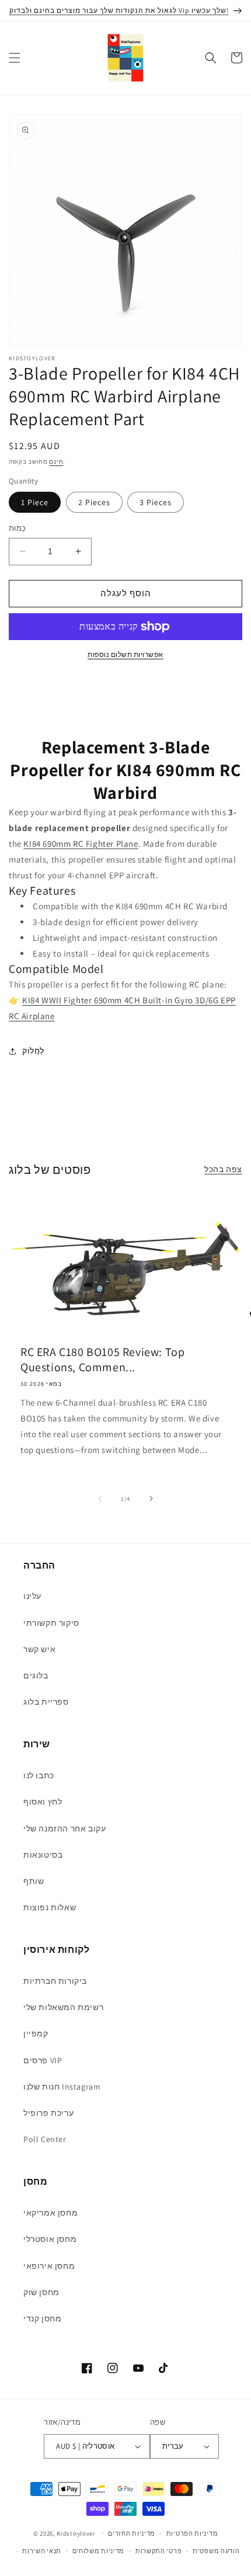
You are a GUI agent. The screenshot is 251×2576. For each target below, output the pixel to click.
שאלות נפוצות (50, 1907)
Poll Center (45, 2139)
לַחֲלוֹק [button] (33, 1051)
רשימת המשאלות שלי (63, 2007)
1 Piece (35, 502)
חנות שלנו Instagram (62, 2087)
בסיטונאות (43, 1855)
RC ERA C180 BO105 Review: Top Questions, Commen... (102, 1360)
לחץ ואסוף (43, 1802)
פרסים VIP (43, 2060)
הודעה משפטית (216, 2551)
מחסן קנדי (42, 2318)
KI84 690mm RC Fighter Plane (81, 844)
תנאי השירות (42, 2551)
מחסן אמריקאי (50, 2213)
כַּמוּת (18, 528)
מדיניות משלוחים (99, 2551)
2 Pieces (94, 502)
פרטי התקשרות (158, 2551)
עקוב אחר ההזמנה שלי (65, 1828)
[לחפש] (211, 58)
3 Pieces (156, 502)
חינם (56, 462)
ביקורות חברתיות (55, 1981)
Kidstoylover (76, 2533)
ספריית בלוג (46, 1702)
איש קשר (39, 1649)
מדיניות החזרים (132, 2533)
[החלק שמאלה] (100, 1499)
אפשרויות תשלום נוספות (125, 654)
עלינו (32, 1596)
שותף (34, 1881)
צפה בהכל (223, 1169)
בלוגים (36, 1675)
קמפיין (36, 2033)
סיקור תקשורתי (51, 1623)
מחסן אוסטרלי (50, 2239)
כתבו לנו (39, 1775)
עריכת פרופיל (48, 2113)
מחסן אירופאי (49, 2266)
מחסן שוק (41, 2292)
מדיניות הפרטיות (192, 2533)
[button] (15, 58)
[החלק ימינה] (151, 1499)
